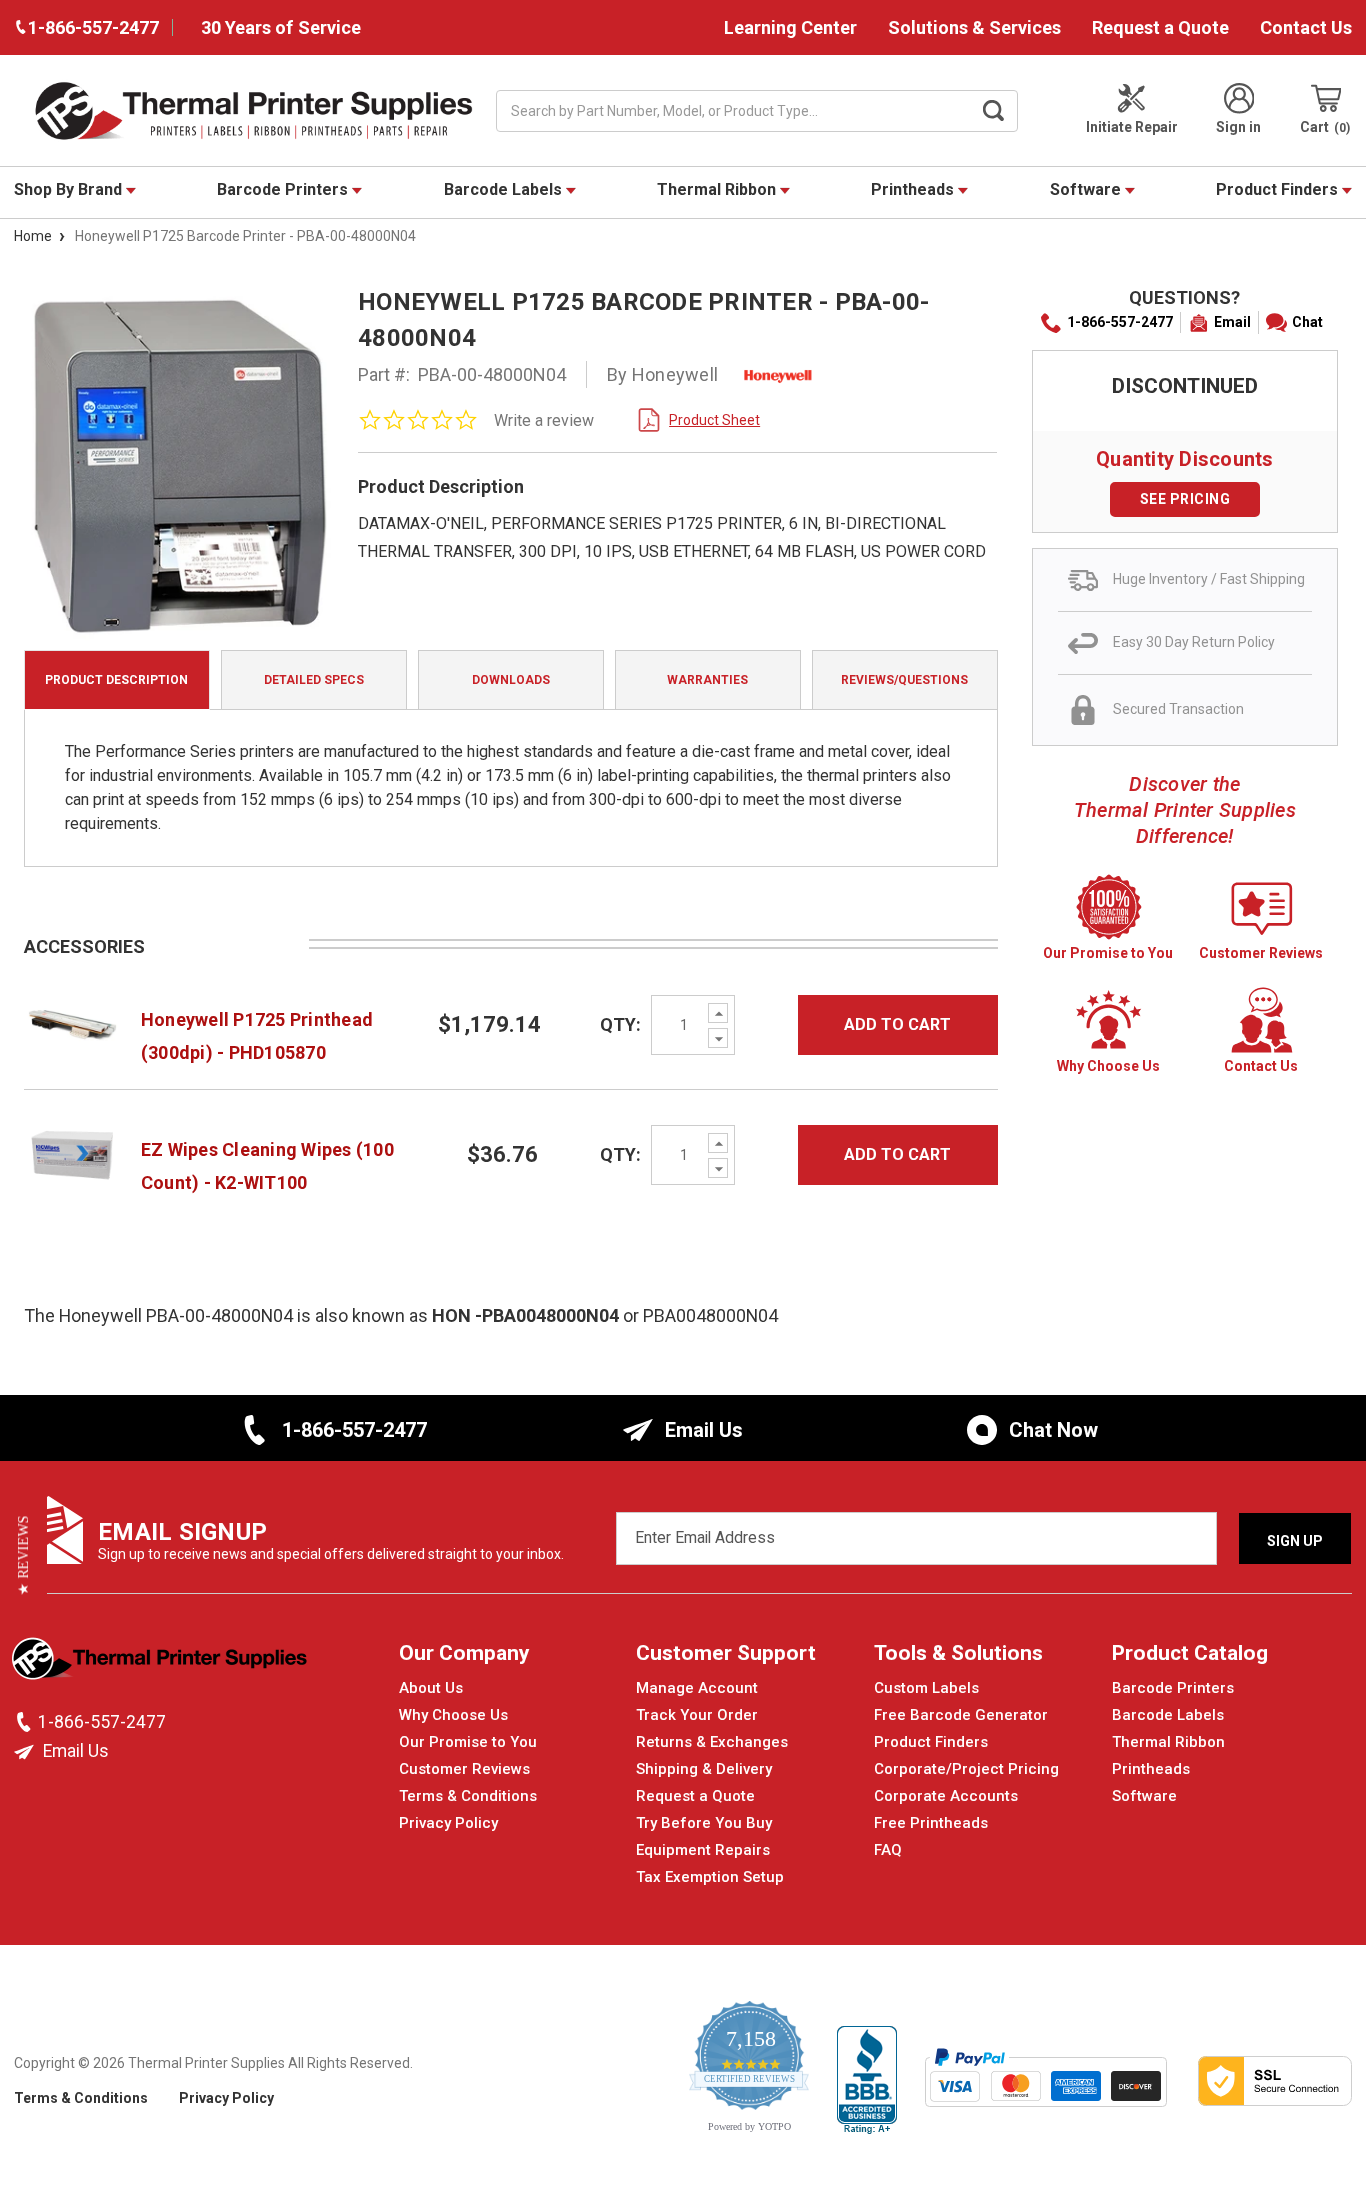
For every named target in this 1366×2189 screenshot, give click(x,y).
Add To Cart (897, 1024)
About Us (431, 1688)
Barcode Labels (505, 189)
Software (1087, 189)
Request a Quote (1160, 27)
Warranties (707, 680)
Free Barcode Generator (961, 1715)
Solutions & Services (974, 27)
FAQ (888, 1850)
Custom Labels (926, 1688)
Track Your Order (697, 1715)
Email (1232, 322)
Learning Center (790, 27)
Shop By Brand (70, 189)
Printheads (914, 189)
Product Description (116, 680)
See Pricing (1185, 499)
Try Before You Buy (704, 1823)
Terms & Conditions (468, 1796)
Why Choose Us (453, 1715)
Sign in (1238, 127)
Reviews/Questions (904, 680)
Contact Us (1306, 27)
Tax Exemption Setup (710, 1877)
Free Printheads (931, 1823)
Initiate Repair (1132, 127)
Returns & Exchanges (712, 1742)
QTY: (620, 1024)
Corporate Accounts (946, 1796)
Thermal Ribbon (718, 189)
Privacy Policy (448, 1823)
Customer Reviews (464, 1769)
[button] (23, 1556)
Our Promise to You (468, 1742)
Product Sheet (714, 420)
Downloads (511, 680)
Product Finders (1279, 189)
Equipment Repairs (703, 1850)
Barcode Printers (284, 189)
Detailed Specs (314, 680)
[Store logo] (161, 1664)
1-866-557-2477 (1120, 322)
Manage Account (697, 1688)
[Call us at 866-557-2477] (26, 1722)
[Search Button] (993, 111)
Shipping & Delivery (704, 1769)
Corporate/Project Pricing (966, 1769)
